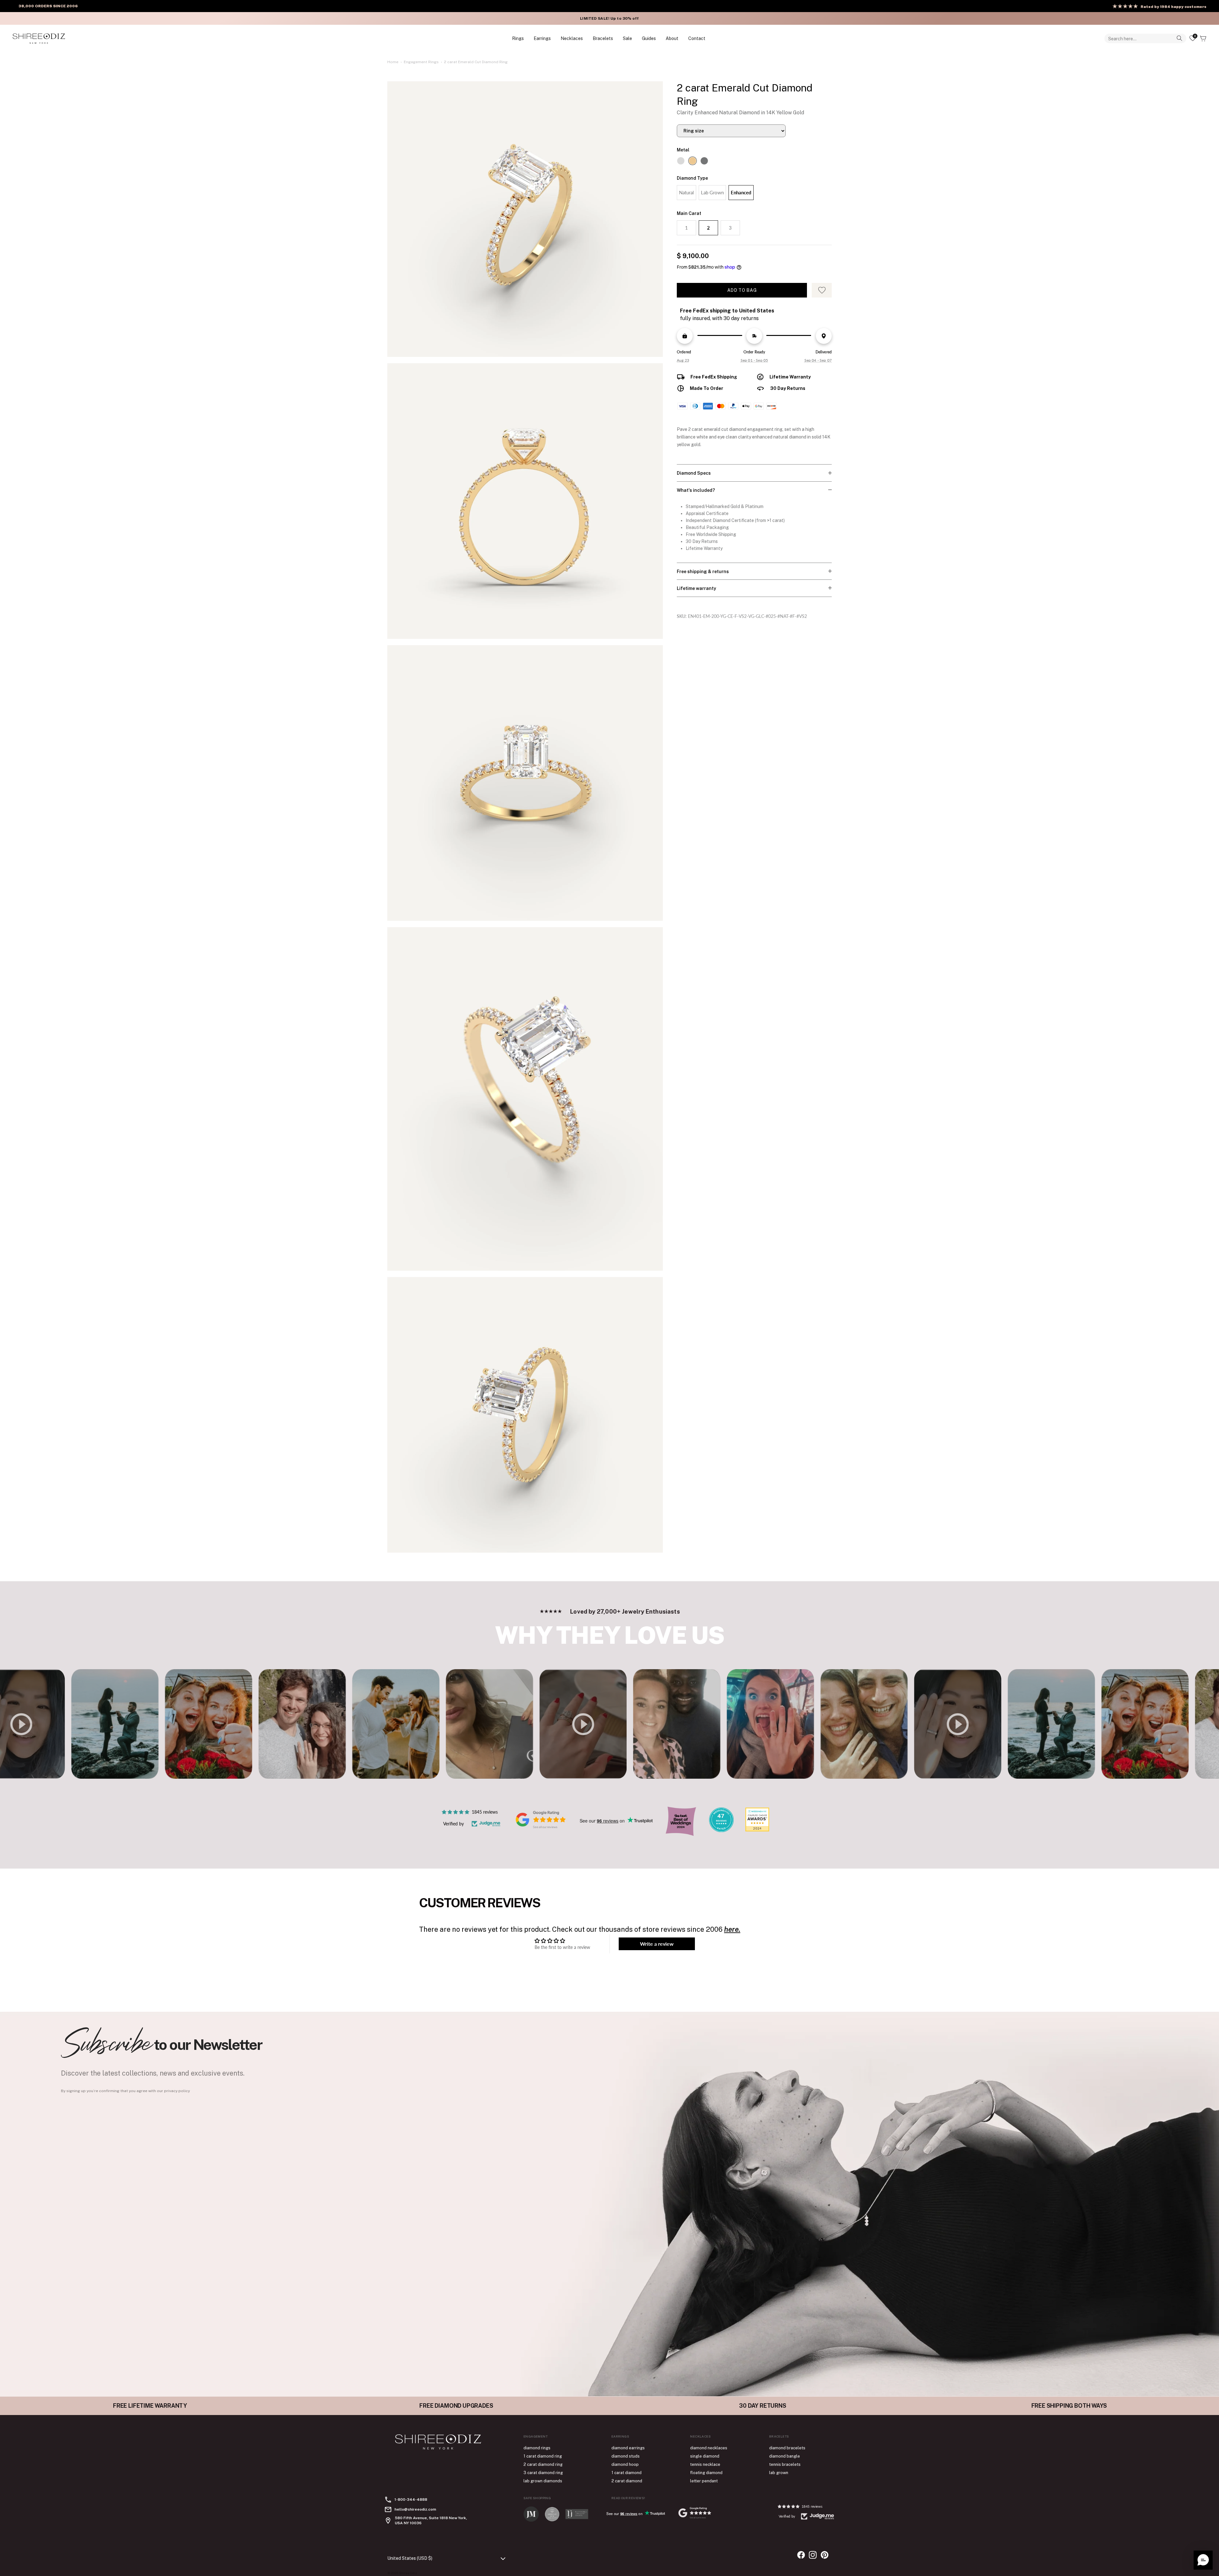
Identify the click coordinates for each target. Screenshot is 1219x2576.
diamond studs (626, 2456)
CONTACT (697, 38)
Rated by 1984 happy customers (1173, 7)
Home (393, 62)
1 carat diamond (626, 2473)
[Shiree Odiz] (39, 38)
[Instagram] (813, 2555)
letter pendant (704, 2481)
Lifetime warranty (696, 588)
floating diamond (706, 2473)
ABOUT (672, 38)
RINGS (518, 38)
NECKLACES (572, 38)
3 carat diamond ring (543, 2473)
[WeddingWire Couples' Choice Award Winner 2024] (757, 1830)
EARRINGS (542, 38)
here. (732, 1929)
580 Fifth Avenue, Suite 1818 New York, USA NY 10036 (431, 2520)
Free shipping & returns (703, 572)
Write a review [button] (657, 1944)
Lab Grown (712, 192)
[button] (1203, 2560)
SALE (627, 38)
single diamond (705, 2456)
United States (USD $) (410, 2558)
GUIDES (649, 38)
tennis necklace (705, 2464)
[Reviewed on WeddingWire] (721, 1830)
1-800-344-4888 (411, 2499)
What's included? (696, 490)
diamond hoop (625, 2464)
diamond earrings (628, 2448)
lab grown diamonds (543, 2481)
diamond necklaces (709, 2448)
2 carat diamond (627, 2481)
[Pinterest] (825, 2555)
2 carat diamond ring (543, 2464)
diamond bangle (785, 2456)
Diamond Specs (694, 473)
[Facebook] (801, 2555)
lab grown (779, 2473)
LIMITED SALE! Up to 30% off (609, 18)
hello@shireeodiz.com (415, 2509)
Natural (686, 192)
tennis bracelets (785, 2464)
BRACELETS (603, 38)
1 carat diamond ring (543, 2456)
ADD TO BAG (742, 290)
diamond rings (537, 2448)
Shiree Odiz (408, 2573)
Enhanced (741, 192)
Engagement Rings (421, 62)
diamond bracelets (787, 2448)
